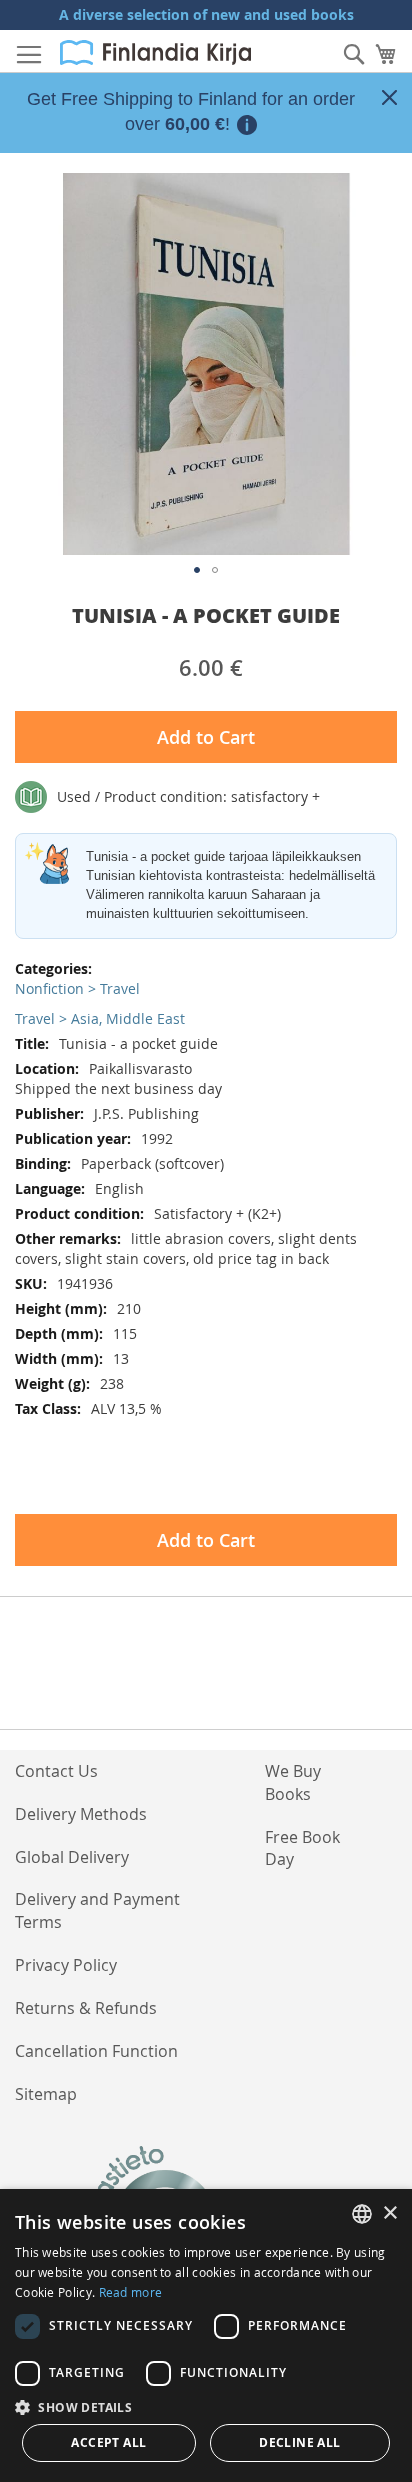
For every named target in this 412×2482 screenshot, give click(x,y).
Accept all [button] (108, 2442)
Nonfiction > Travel (77, 988)
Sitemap (46, 2094)
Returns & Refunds (86, 2008)
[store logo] (155, 52)
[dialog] (206, 2335)
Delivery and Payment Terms (97, 1910)
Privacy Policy (66, 1965)
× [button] (389, 2213)
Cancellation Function (96, 2051)
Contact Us (56, 1771)
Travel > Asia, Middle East (100, 1018)
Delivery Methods (81, 1814)
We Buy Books (293, 1782)
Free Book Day (302, 1848)
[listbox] (362, 2214)
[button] (197, 570)
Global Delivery (72, 1857)
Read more (131, 2292)
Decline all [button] (299, 2442)
